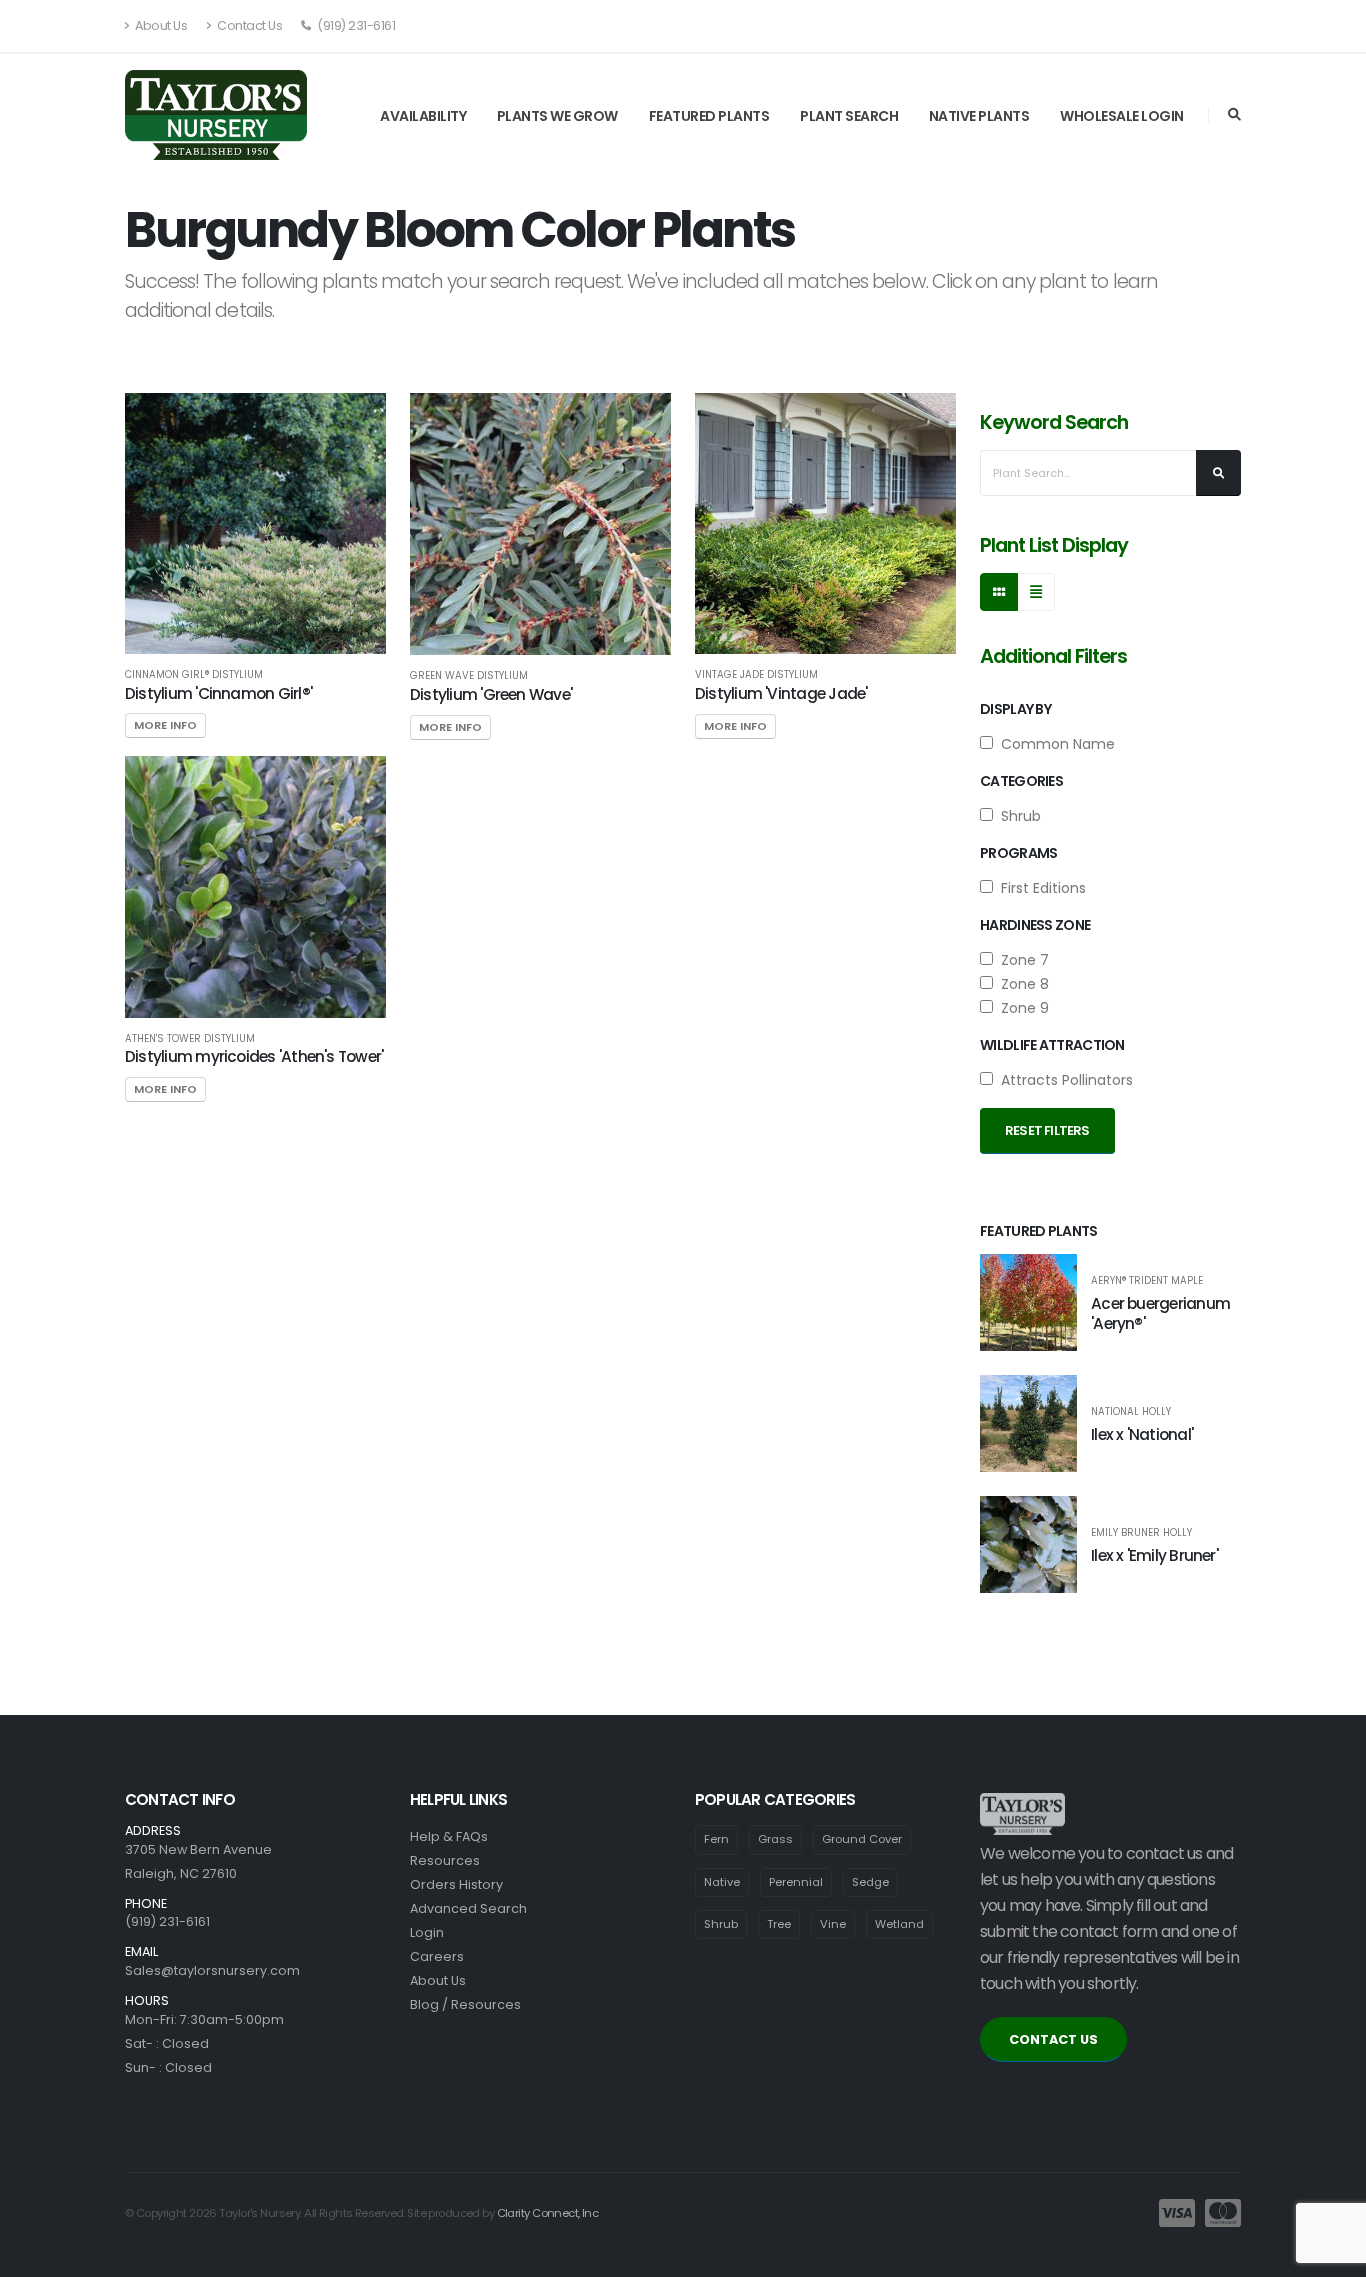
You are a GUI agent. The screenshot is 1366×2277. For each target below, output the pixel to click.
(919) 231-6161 (355, 25)
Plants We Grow (557, 116)
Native (722, 1882)
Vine (833, 1924)
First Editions (1039, 888)
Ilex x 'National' (1142, 1434)
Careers (437, 1956)
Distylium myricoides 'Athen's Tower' (254, 1056)
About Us (160, 25)
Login (427, 1932)
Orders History (456, 1884)
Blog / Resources (465, 2004)
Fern (716, 1839)
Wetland (899, 1924)
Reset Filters (1047, 1130)
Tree (779, 1924)
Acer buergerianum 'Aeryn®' (1160, 1313)
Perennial (796, 1882)
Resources (445, 1860)
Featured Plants (709, 116)
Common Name (1054, 744)
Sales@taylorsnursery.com (212, 1970)
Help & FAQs (449, 1836)
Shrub (1017, 816)
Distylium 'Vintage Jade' (781, 693)
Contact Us (249, 25)
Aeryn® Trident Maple (1147, 1281)
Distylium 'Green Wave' (491, 694)
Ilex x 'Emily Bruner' (1154, 1555)
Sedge (870, 1882)
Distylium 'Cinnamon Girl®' (218, 693)
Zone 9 (1021, 1008)
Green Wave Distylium (469, 676)
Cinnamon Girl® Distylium (194, 675)
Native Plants (979, 116)
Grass (775, 1839)
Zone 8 (1021, 984)
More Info (165, 725)
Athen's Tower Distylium (190, 1039)
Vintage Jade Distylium (756, 675)
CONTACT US (1053, 2039)
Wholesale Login (1122, 116)
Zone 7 (1021, 960)
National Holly (1131, 1412)
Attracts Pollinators (1063, 1080)
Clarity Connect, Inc (548, 2213)
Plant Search (849, 116)
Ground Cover (862, 1839)
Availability (423, 116)
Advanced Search (468, 1908)
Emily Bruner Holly (1141, 1533)
